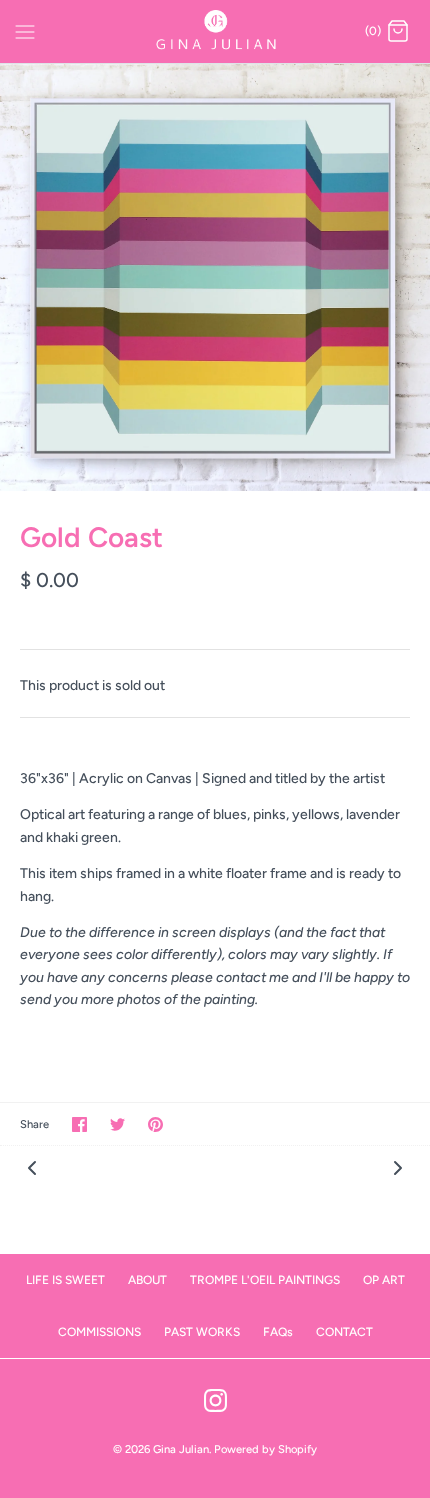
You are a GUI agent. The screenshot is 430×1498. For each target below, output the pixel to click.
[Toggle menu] (25, 31)
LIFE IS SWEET (65, 1280)
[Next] (398, 1167)
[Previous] (32, 1167)
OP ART (384, 1280)
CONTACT (344, 1332)
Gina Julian (181, 1449)
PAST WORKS (202, 1332)
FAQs (278, 1332)
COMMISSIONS (99, 1332)
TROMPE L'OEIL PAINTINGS (265, 1280)
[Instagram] (215, 1400)
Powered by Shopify (265, 1449)
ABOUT (147, 1280)
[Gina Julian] (215, 31)
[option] (215, 277)
